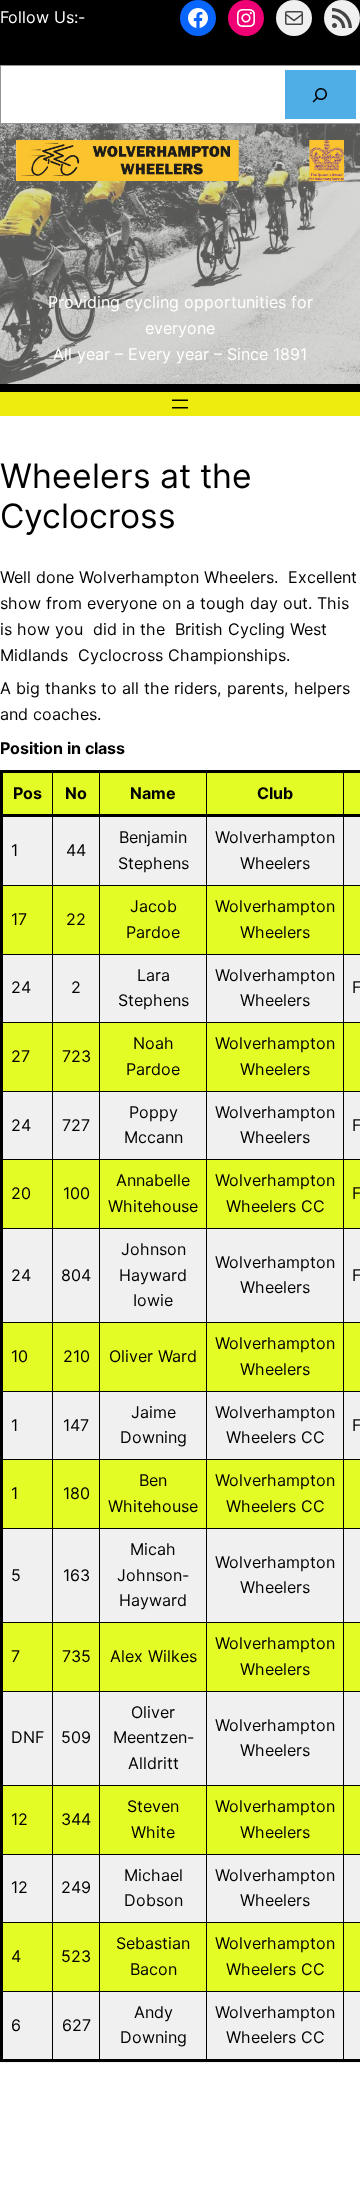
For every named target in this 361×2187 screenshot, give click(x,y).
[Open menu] (180, 404)
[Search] (320, 94)
